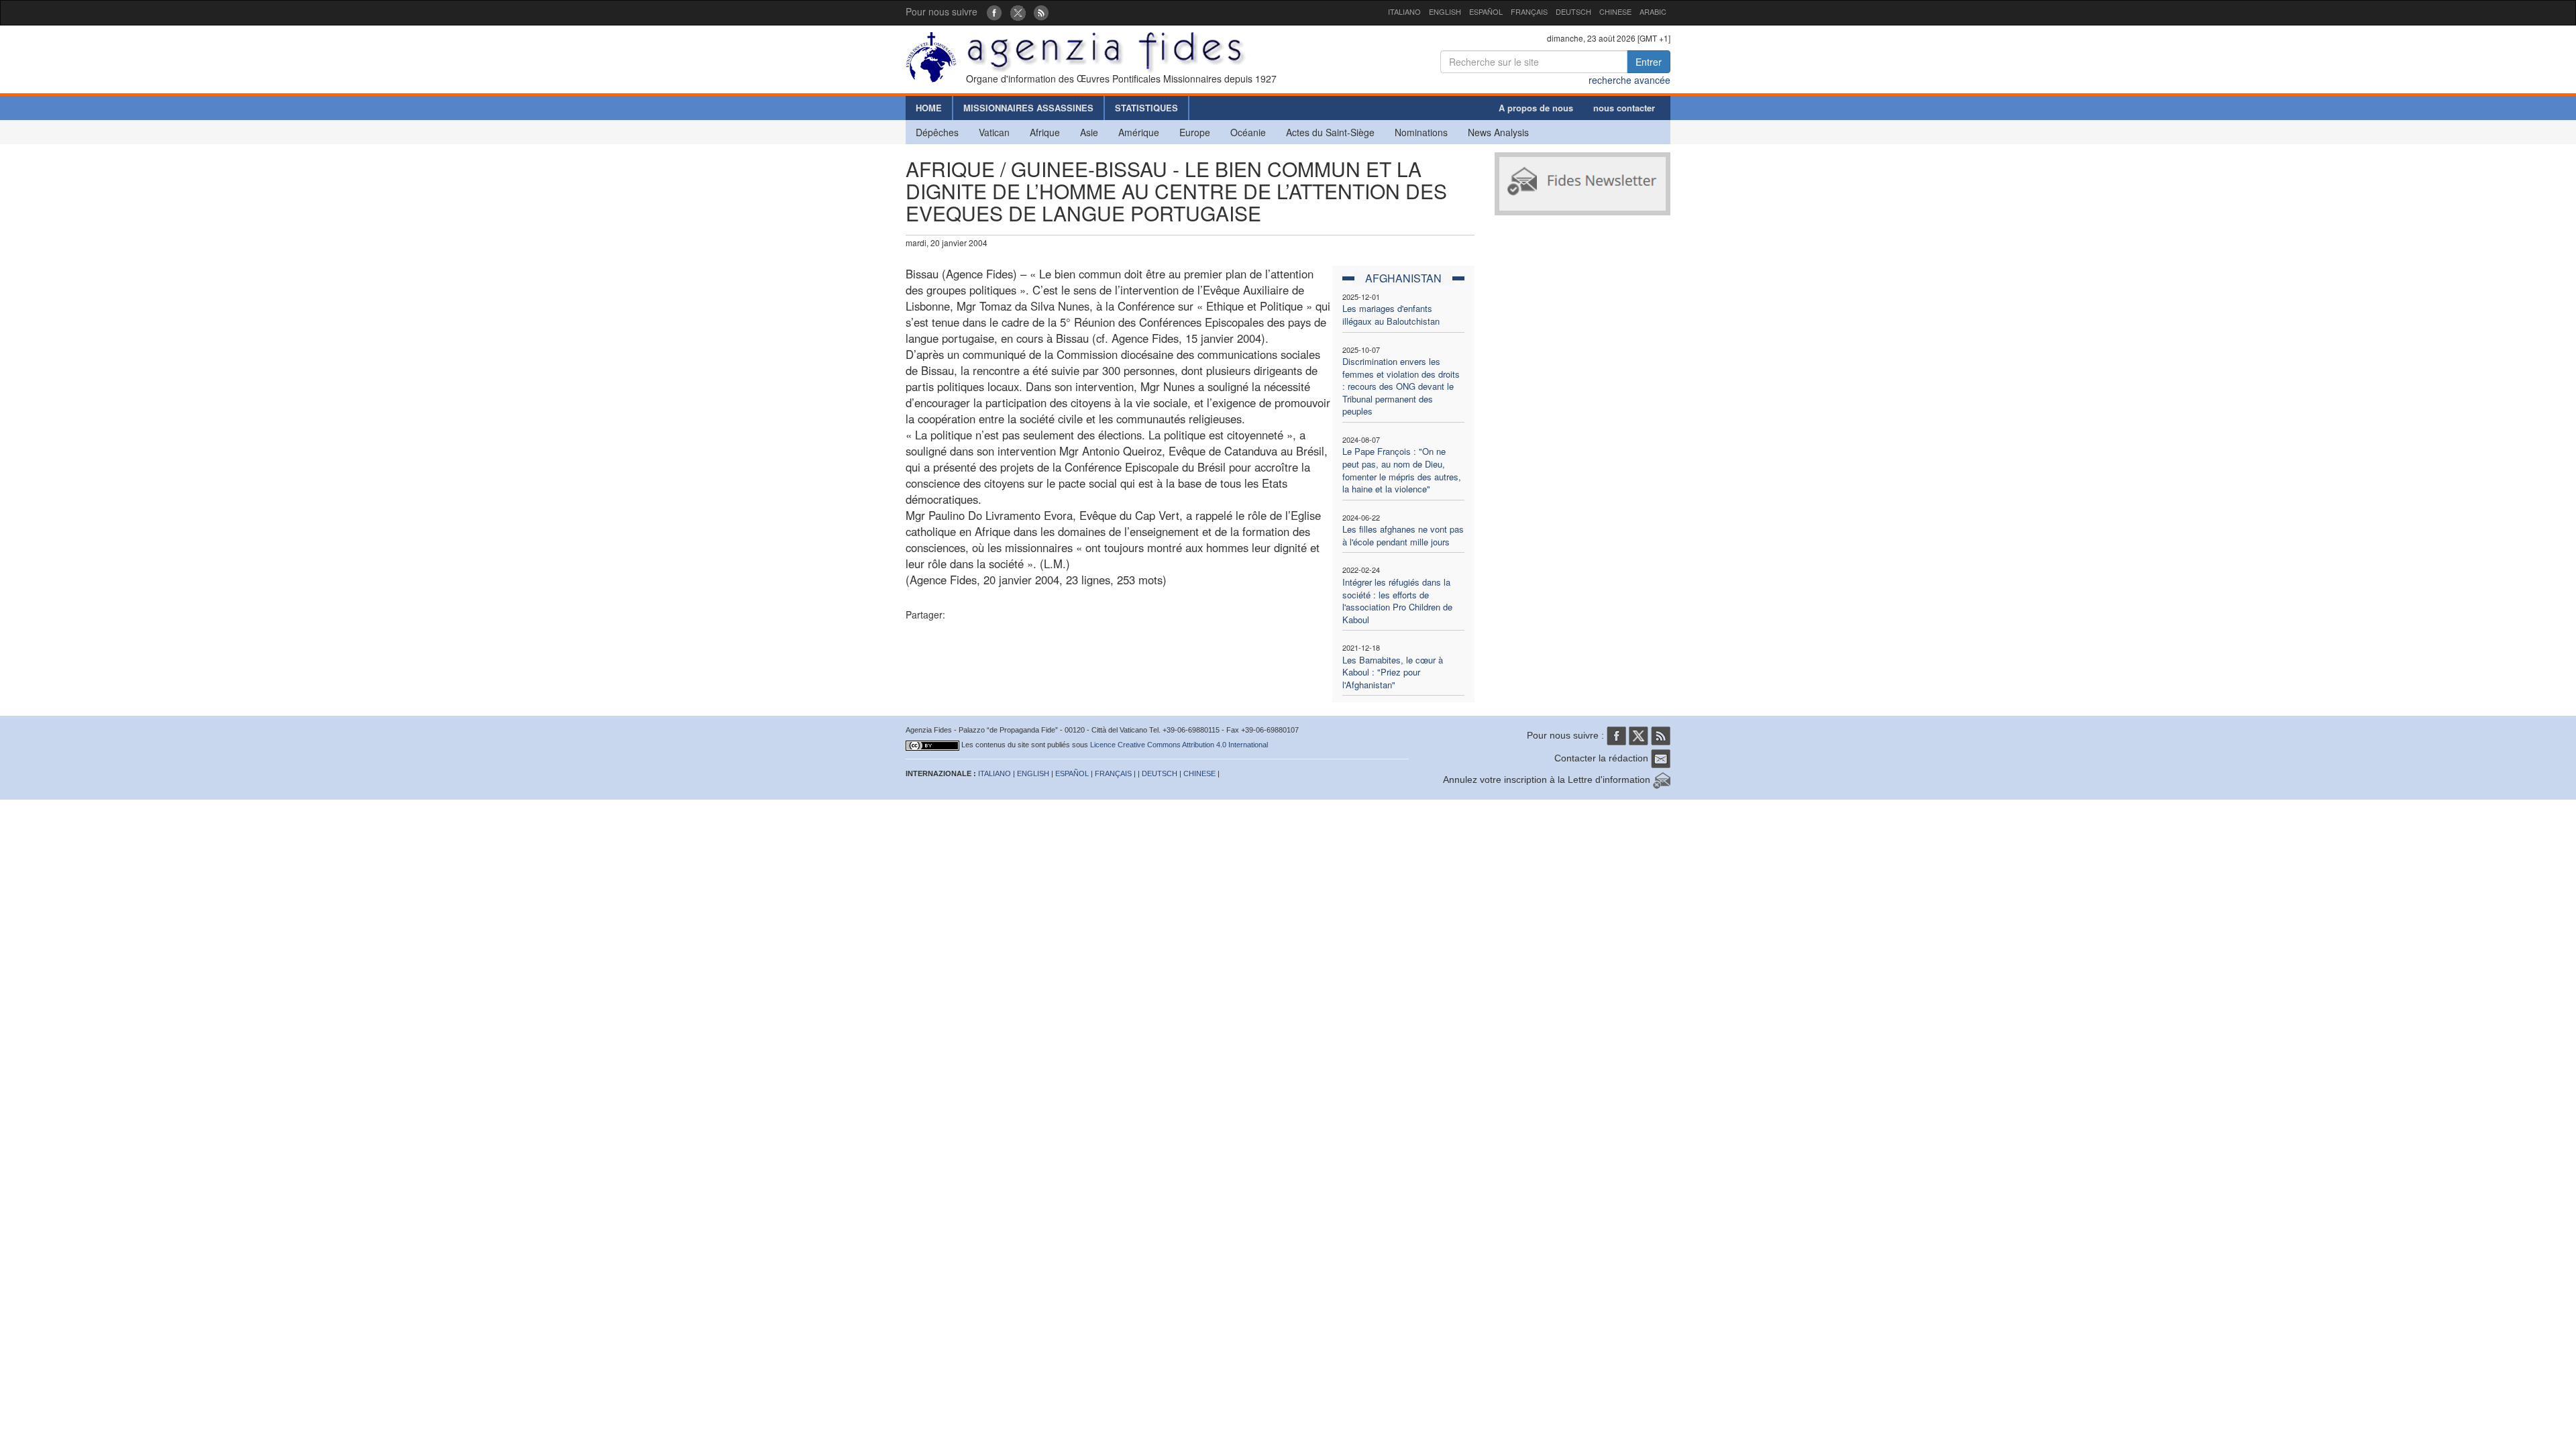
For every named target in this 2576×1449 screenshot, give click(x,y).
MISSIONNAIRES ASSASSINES (1028, 108)
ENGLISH (1445, 11)
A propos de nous (1536, 108)
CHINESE (1615, 11)
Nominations (1421, 132)
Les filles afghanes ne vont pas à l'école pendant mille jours (1403, 535)
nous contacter (1624, 108)
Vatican (994, 132)
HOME (929, 108)
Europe (1195, 132)
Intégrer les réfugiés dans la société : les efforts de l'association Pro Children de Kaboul (1397, 601)
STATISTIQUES (1146, 108)
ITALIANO (1404, 11)
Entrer (1649, 62)
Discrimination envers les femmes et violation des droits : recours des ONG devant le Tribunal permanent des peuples (1401, 386)
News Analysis (1498, 132)
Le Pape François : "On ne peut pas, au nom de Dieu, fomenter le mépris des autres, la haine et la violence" (1402, 470)
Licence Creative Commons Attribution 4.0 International (1179, 745)
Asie (1089, 132)
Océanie (1248, 132)
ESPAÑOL (1486, 11)
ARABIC (1653, 11)
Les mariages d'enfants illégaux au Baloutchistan (1391, 315)
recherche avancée (1629, 80)
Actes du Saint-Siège (1330, 132)
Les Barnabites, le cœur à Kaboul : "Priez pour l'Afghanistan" (1393, 672)
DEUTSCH (1573, 11)
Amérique (1139, 132)
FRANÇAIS (1529, 11)
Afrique (1045, 132)
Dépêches (937, 132)
